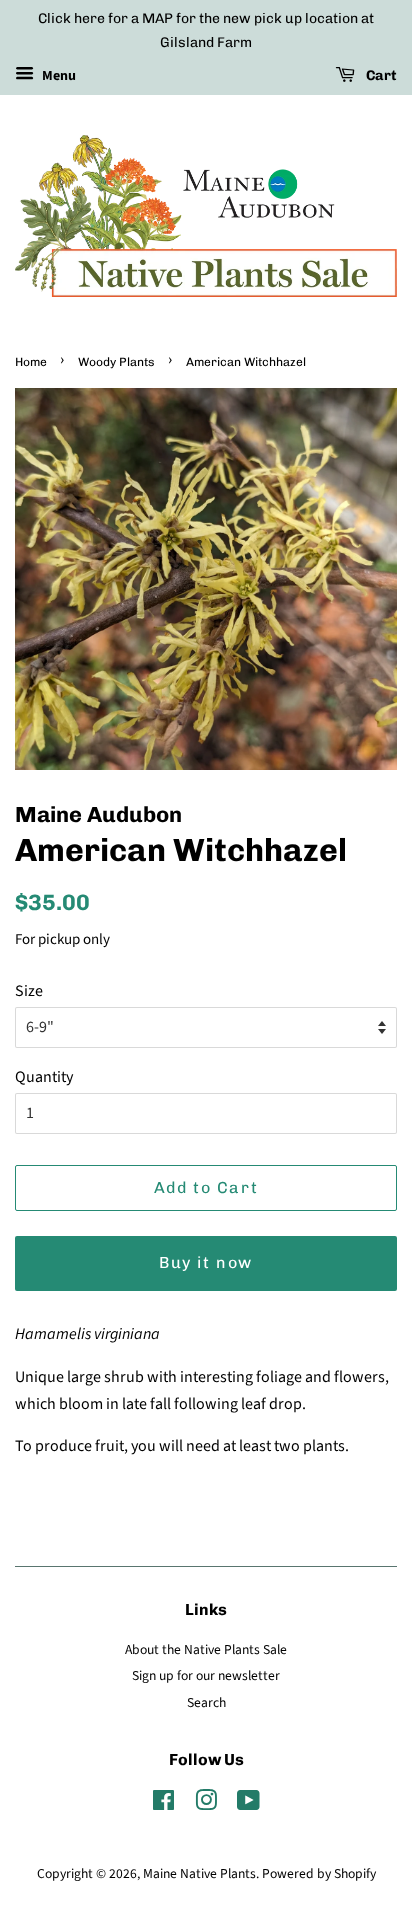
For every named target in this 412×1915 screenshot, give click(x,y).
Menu (57, 76)
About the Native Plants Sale (206, 1649)
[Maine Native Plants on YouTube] (248, 1804)
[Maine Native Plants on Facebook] (163, 1804)
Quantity (44, 1077)
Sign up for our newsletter (206, 1675)
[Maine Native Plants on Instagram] (206, 1804)
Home (31, 362)
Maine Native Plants (199, 1873)
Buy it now (206, 1262)
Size (29, 991)
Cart (380, 75)
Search (206, 1702)
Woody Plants (116, 362)
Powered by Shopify (319, 1873)
